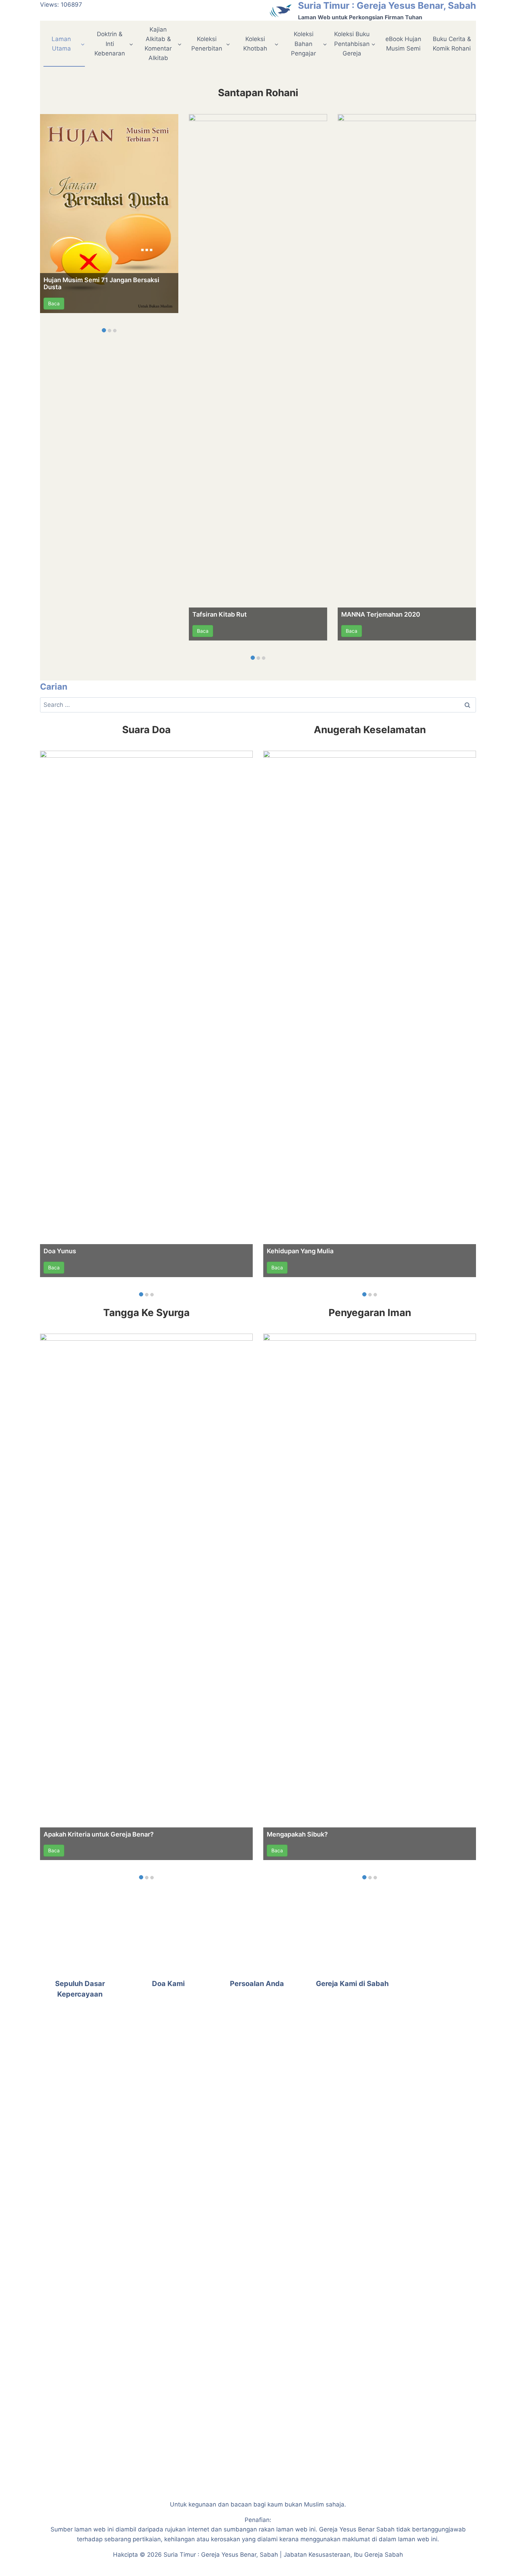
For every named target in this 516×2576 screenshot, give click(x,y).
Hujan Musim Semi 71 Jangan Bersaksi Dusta (101, 283)
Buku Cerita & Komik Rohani (452, 44)
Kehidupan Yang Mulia (300, 1251)
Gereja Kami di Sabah (352, 1984)
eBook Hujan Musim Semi (403, 44)
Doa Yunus (60, 1251)
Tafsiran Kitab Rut (220, 614)
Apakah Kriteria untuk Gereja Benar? (99, 1834)
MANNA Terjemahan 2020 (381, 614)
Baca (54, 303)
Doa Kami (168, 1984)
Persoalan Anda (257, 1984)
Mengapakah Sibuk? (297, 1834)
